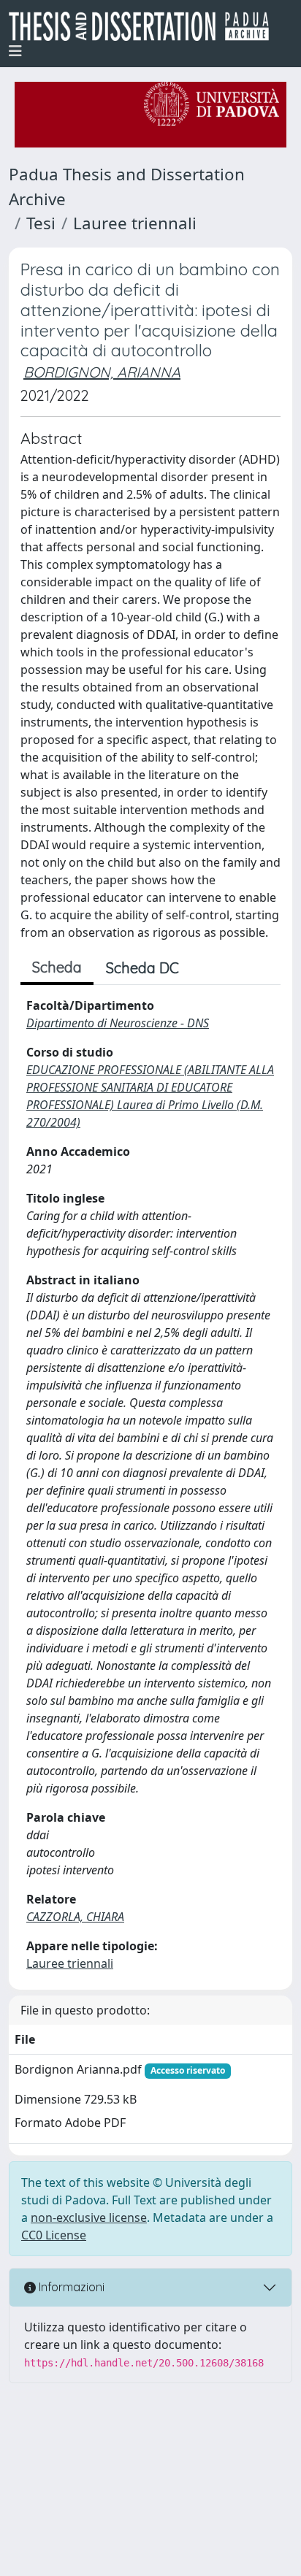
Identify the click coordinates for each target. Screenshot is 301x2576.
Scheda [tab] (57, 967)
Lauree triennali (135, 223)
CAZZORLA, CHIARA (75, 1917)
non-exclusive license (89, 2217)
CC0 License (54, 2235)
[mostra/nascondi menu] (15, 51)
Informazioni (70, 2287)
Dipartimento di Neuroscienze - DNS (118, 1023)
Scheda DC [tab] (142, 968)
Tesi (41, 223)
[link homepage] (145, 26)
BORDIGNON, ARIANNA (102, 372)
